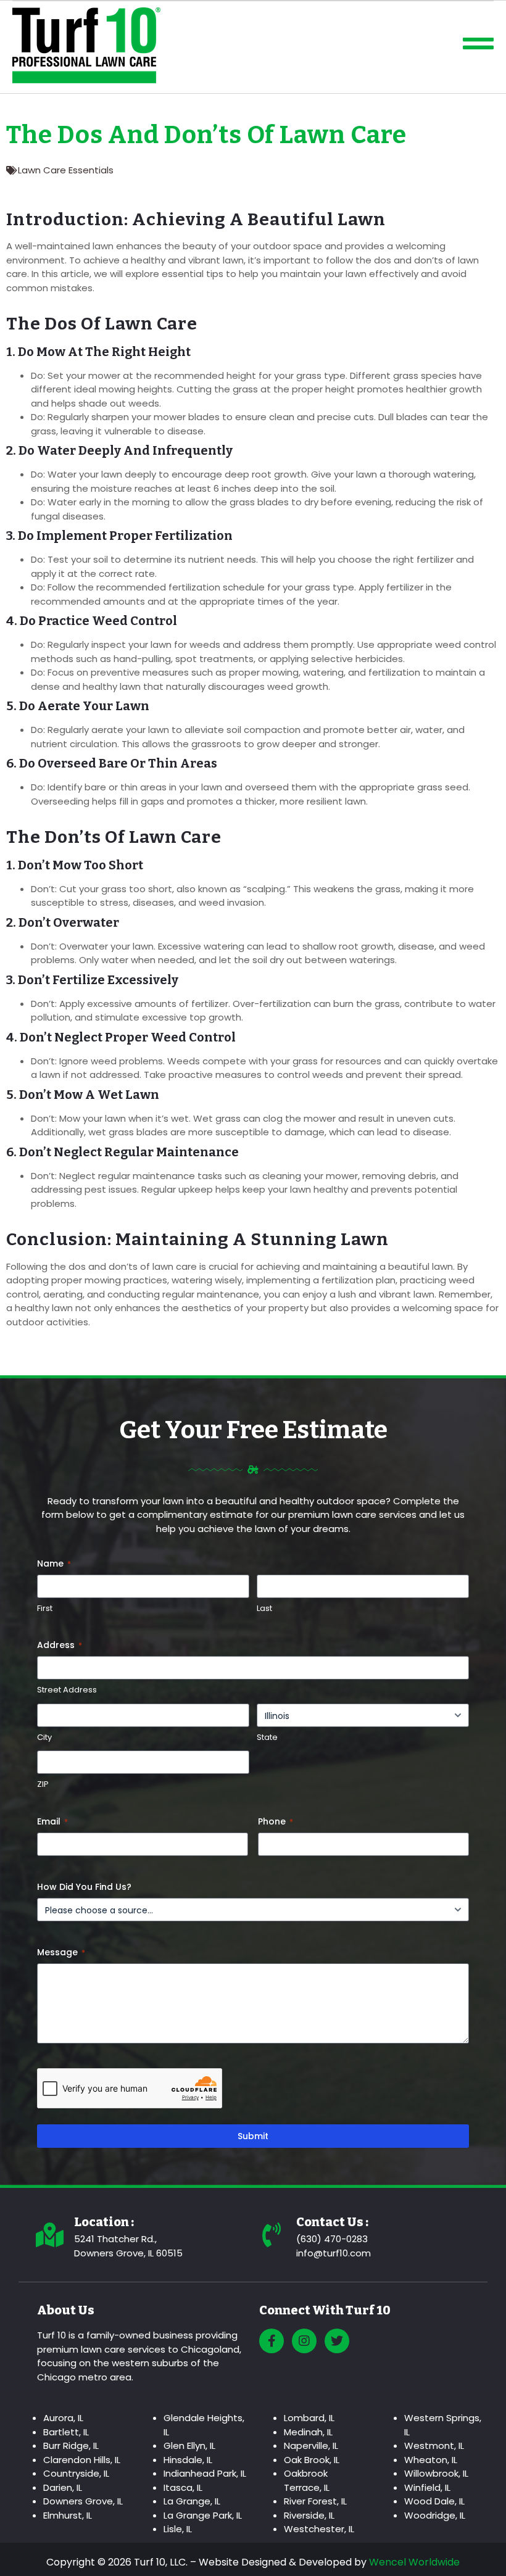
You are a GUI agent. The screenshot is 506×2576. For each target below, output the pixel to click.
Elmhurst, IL (68, 2515)
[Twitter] (337, 2341)
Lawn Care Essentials (66, 170)
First (45, 1609)
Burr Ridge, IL (71, 2446)
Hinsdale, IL (188, 2460)
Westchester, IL (319, 2529)
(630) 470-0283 (332, 2239)
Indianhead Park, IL (205, 2473)
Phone (276, 1821)
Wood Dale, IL (434, 2501)
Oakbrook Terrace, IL (307, 2480)
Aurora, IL (63, 2418)
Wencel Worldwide (414, 2562)
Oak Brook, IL (312, 2460)
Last (264, 1609)
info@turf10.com (334, 2253)
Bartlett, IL (66, 2432)
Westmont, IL (434, 2446)
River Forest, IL (315, 2501)
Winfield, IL (427, 2487)
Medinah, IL (308, 2432)
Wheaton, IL (431, 2460)
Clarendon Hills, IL (82, 2460)
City (44, 1737)
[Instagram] (304, 2341)
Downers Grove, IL (83, 2501)
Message (61, 1952)
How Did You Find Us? (84, 1887)
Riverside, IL (309, 2515)
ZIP (43, 1784)
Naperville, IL (311, 2446)
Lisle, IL (178, 2529)
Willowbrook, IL (436, 2473)
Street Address (67, 1690)
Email (52, 1821)
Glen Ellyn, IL (189, 2446)
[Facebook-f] (272, 2341)
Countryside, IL (76, 2473)
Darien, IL (63, 2487)
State (267, 1737)
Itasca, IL (183, 2487)
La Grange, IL (192, 2501)
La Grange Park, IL (203, 2515)
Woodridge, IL (435, 2515)
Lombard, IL (309, 2418)
